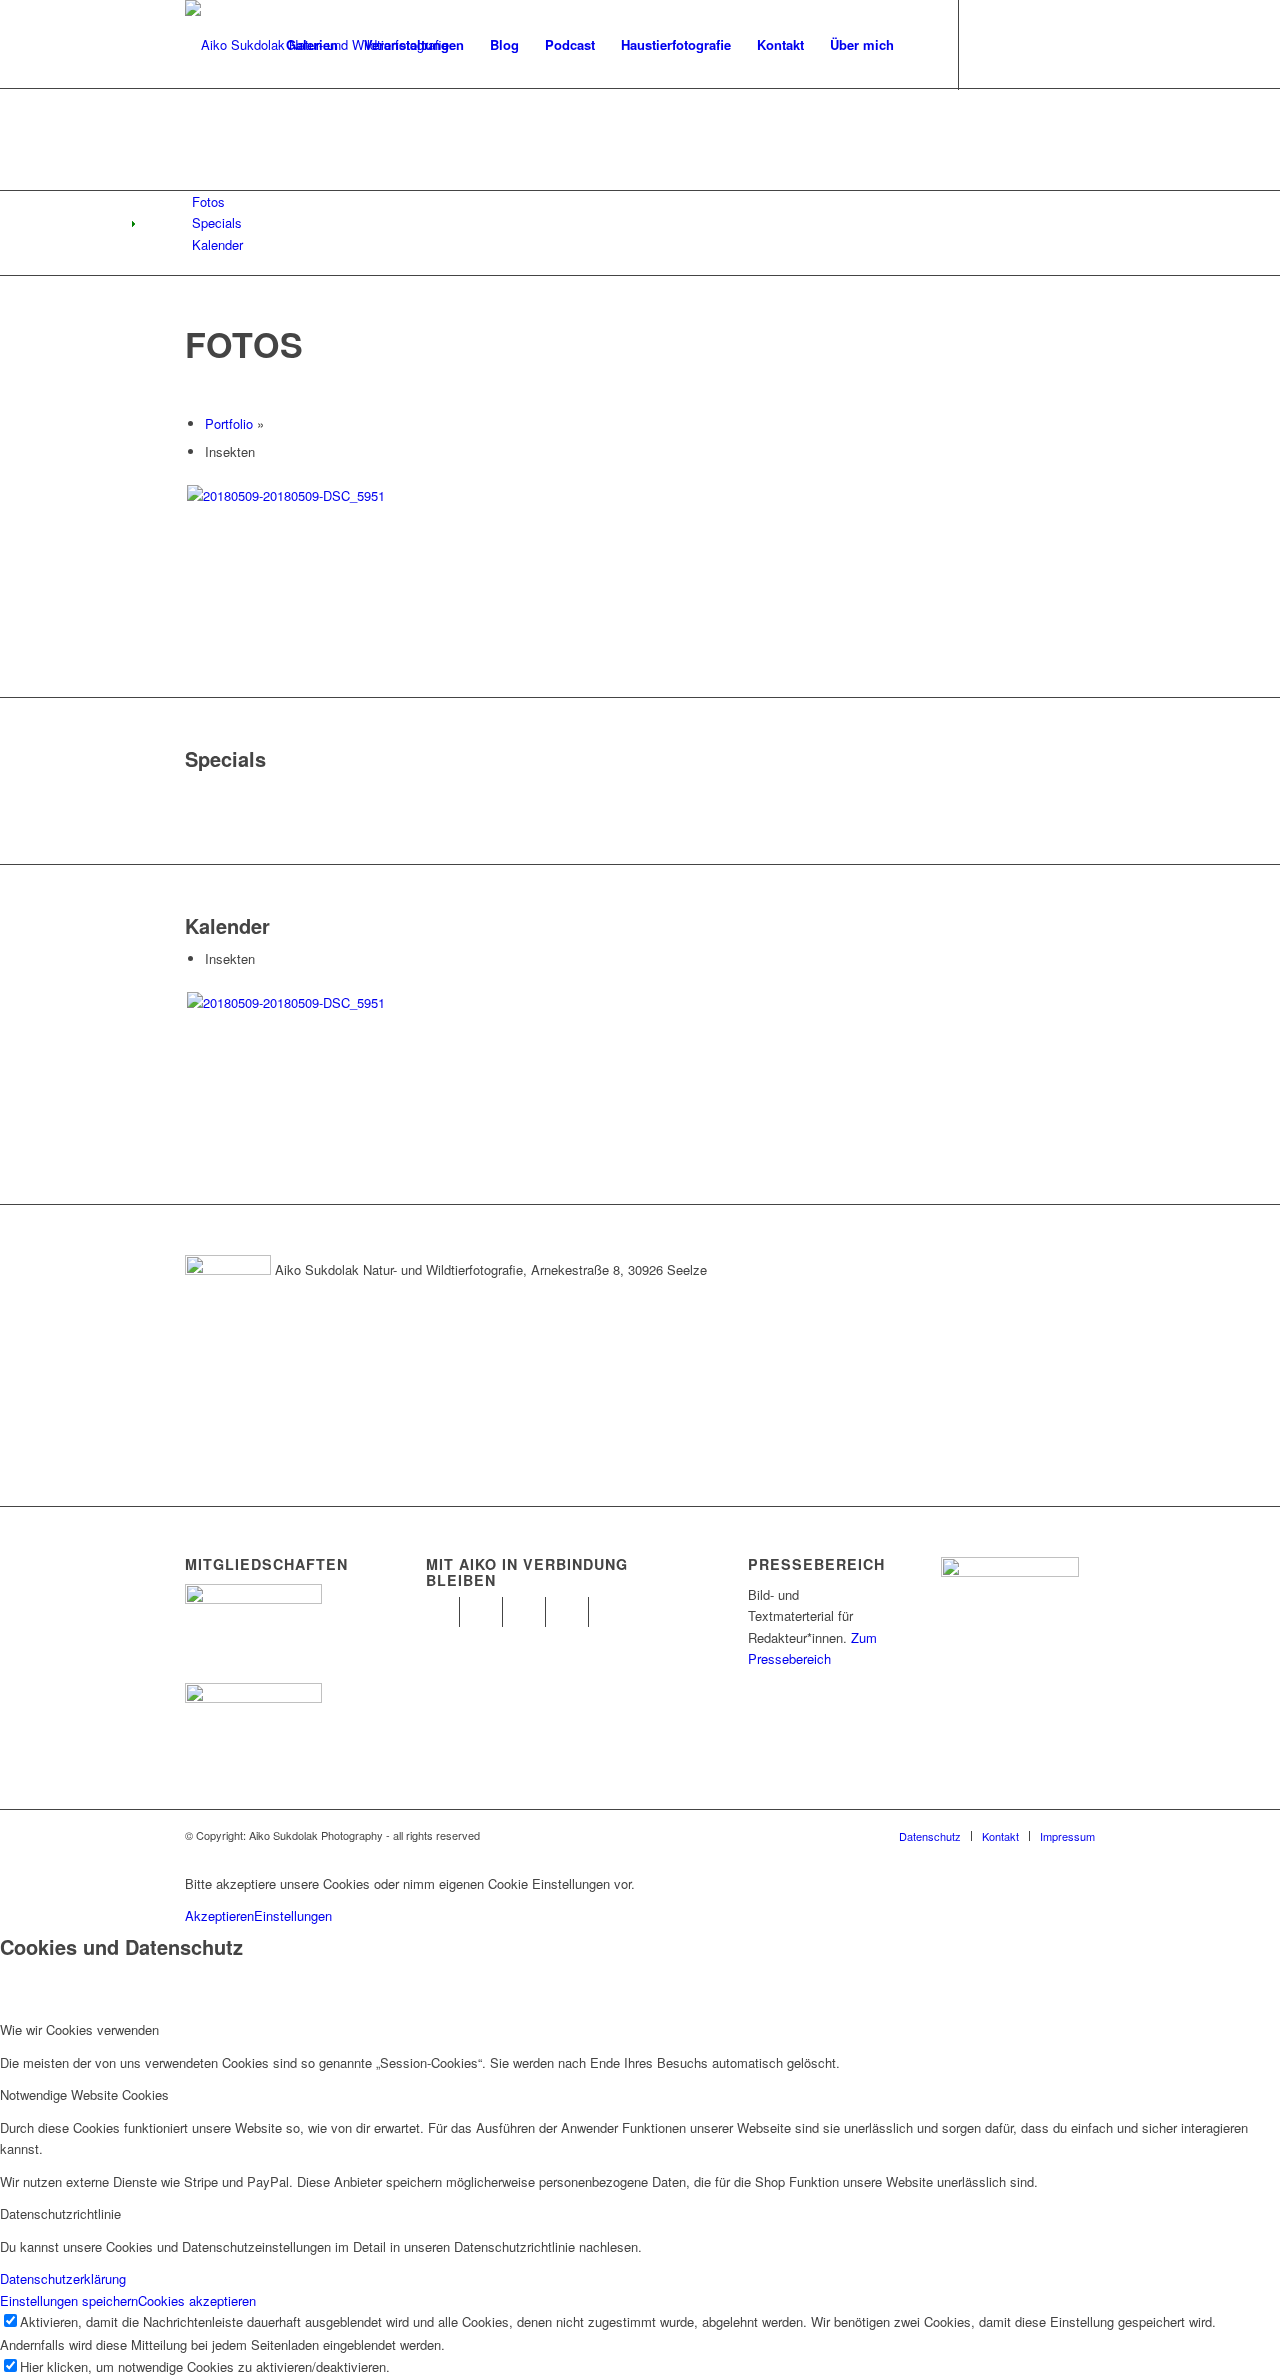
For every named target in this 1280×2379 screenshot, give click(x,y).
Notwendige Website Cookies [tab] (84, 2094)
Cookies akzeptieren (197, 2300)
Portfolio (229, 423)
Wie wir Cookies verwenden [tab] (79, 2029)
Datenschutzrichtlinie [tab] (60, 2213)
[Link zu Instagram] (1020, 44)
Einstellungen (293, 1915)
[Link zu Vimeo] (1080, 44)
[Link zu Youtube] (1050, 44)
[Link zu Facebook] (990, 44)
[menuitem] (312, 45)
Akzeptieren (219, 1915)
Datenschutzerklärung (63, 2278)
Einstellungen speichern (69, 2300)
